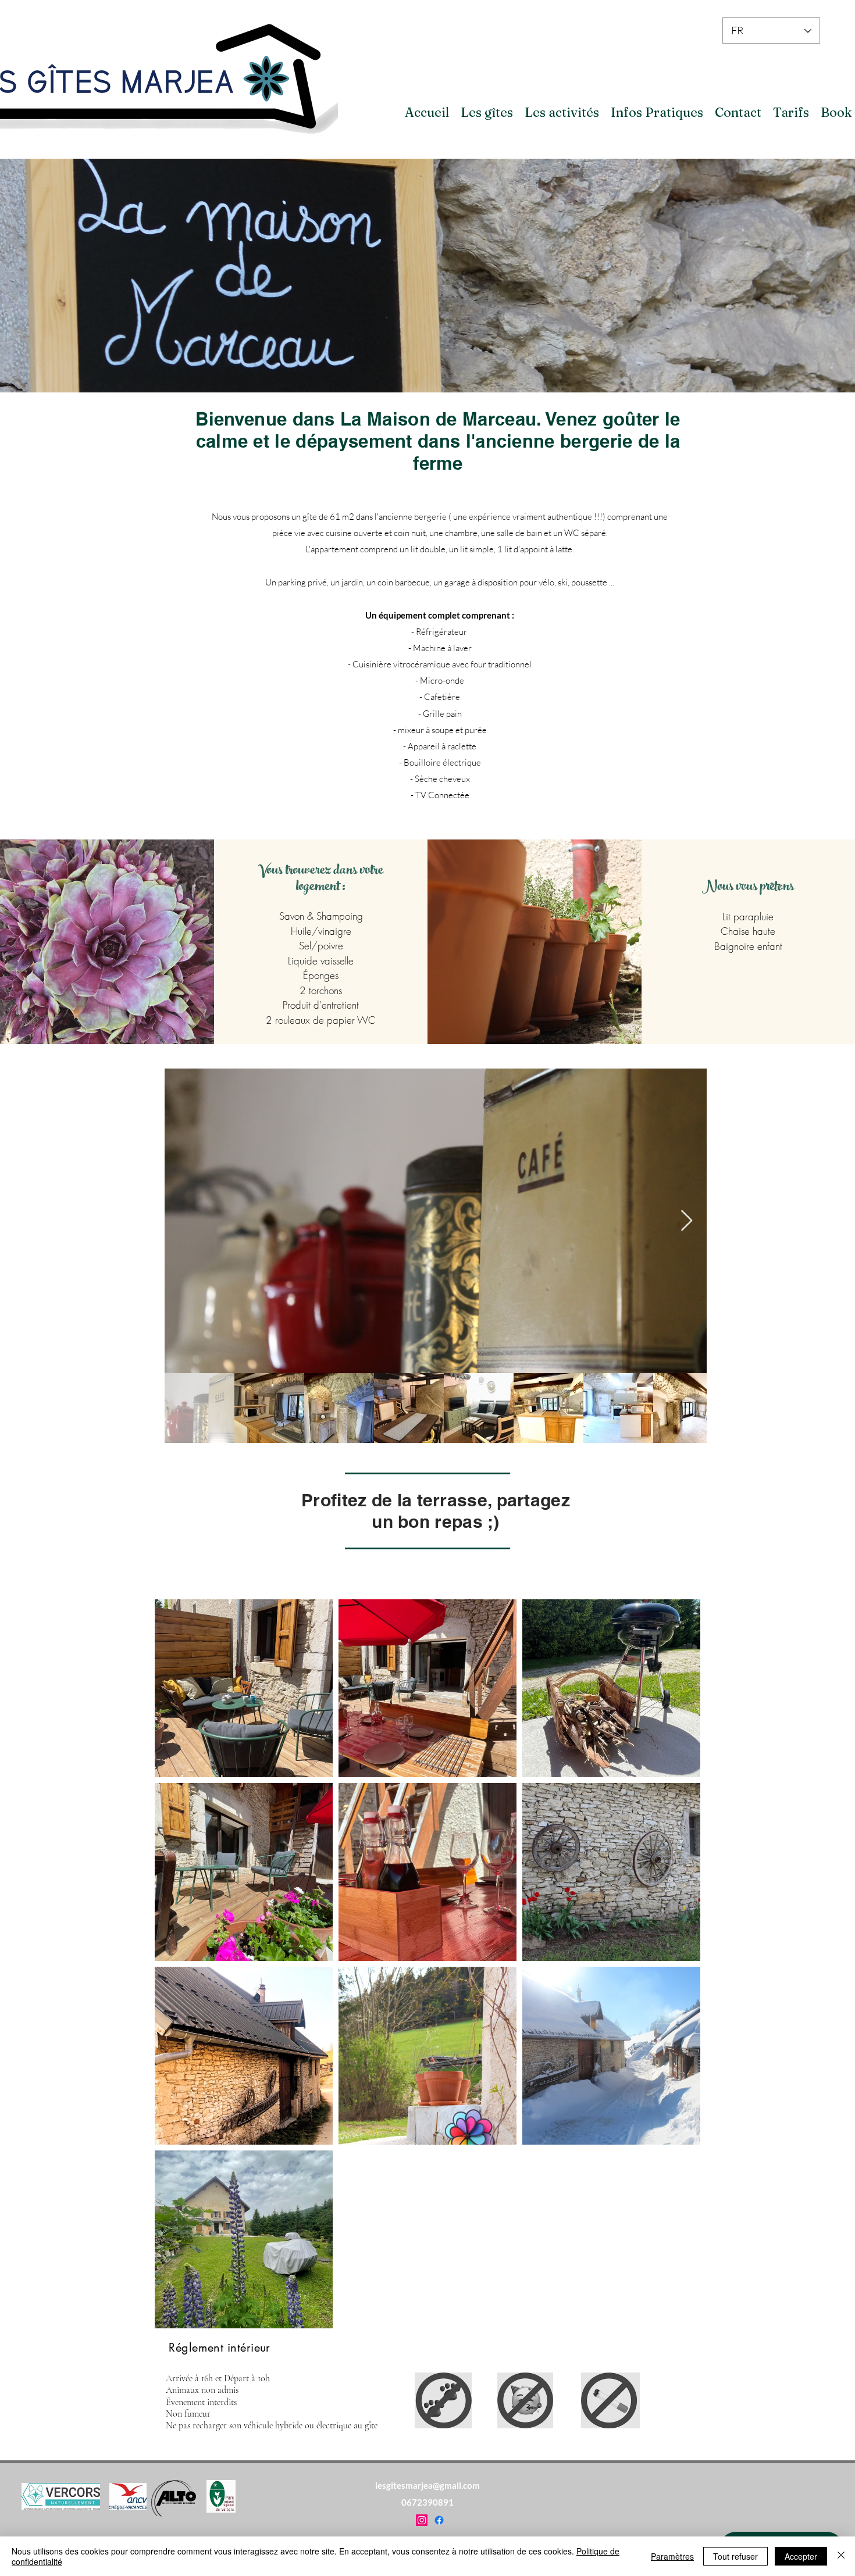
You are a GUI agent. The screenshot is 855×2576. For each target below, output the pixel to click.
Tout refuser (735, 2556)
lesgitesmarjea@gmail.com (427, 2485)
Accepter (801, 2556)
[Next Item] (687, 1221)
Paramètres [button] (672, 2556)
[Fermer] (841, 2556)
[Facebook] (439, 2520)
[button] (487, 112)
